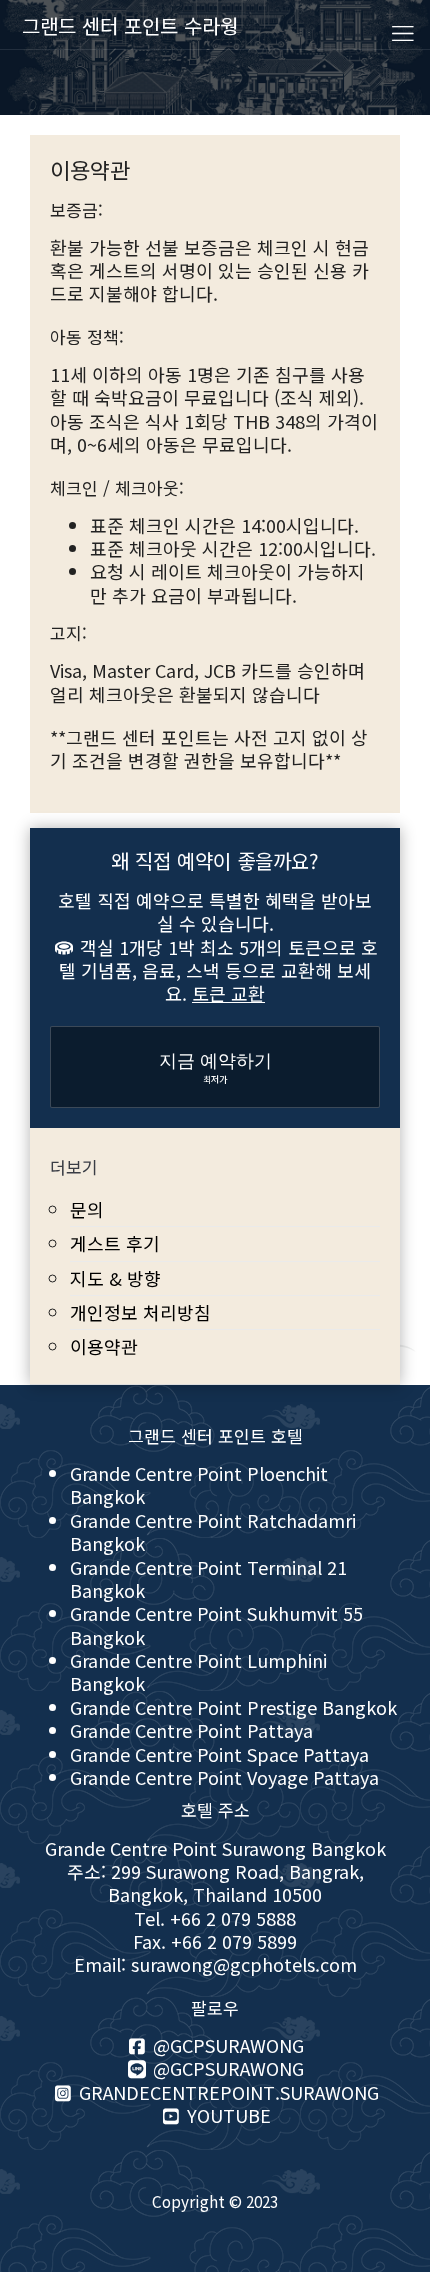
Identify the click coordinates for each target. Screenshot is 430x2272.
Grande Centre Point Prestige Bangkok (233, 1707)
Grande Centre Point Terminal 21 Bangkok (208, 1578)
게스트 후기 (115, 1243)
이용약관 (104, 1346)
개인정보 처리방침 (140, 1312)
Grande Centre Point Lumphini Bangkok (198, 1671)
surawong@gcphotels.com (244, 1964)
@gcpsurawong (226, 2045)
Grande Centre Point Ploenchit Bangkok (199, 1484)
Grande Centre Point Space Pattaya (219, 1754)
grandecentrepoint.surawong (226, 2092)
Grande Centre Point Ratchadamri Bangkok (213, 1531)
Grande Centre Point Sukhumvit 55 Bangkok (216, 1624)
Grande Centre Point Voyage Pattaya (224, 1777)
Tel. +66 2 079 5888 (215, 1918)
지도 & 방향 (115, 1278)
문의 (87, 1209)
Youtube (226, 2115)
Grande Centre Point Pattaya (191, 1730)
